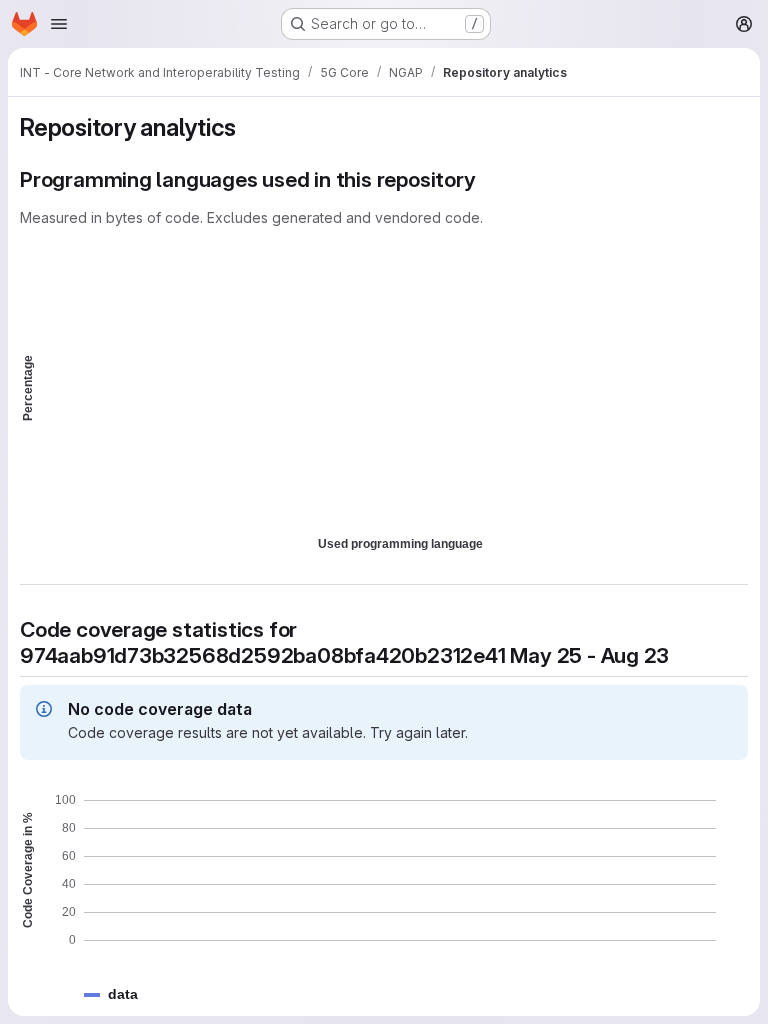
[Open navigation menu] (59, 24)
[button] (123, 994)
